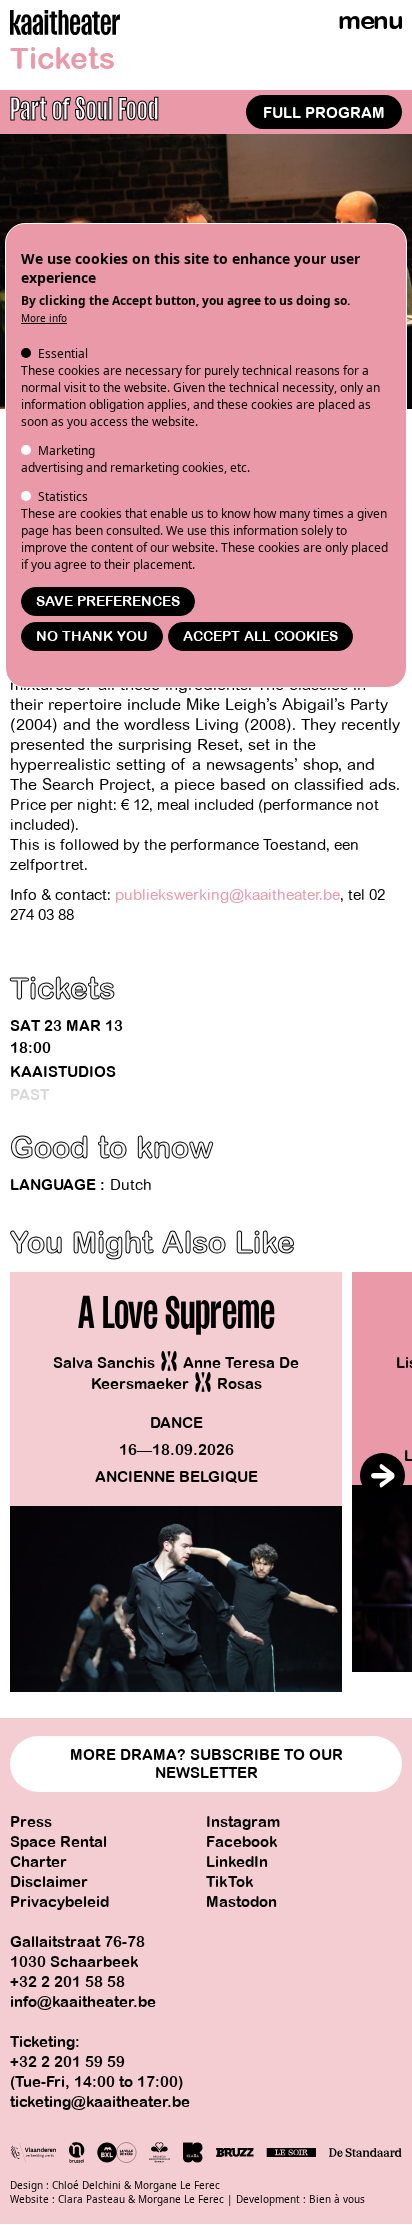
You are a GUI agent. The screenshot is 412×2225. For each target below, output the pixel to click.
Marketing (66, 450)
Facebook (242, 1842)
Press (31, 1822)
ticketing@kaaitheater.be (100, 2102)
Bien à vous (337, 2199)
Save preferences (108, 601)
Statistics (63, 496)
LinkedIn (237, 1862)
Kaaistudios (63, 1072)
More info (44, 318)
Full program (324, 113)
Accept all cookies (260, 636)
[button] (382, 1475)
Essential (63, 353)
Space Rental (58, 1842)
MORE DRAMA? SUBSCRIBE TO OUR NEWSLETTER (206, 1764)
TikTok (230, 1882)
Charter (38, 1862)
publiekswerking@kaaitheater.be (227, 895)
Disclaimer (49, 1882)
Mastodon (241, 1902)
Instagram (243, 1822)
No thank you (92, 636)
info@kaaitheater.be (83, 2002)
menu (370, 20)
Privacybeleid (59, 1902)
